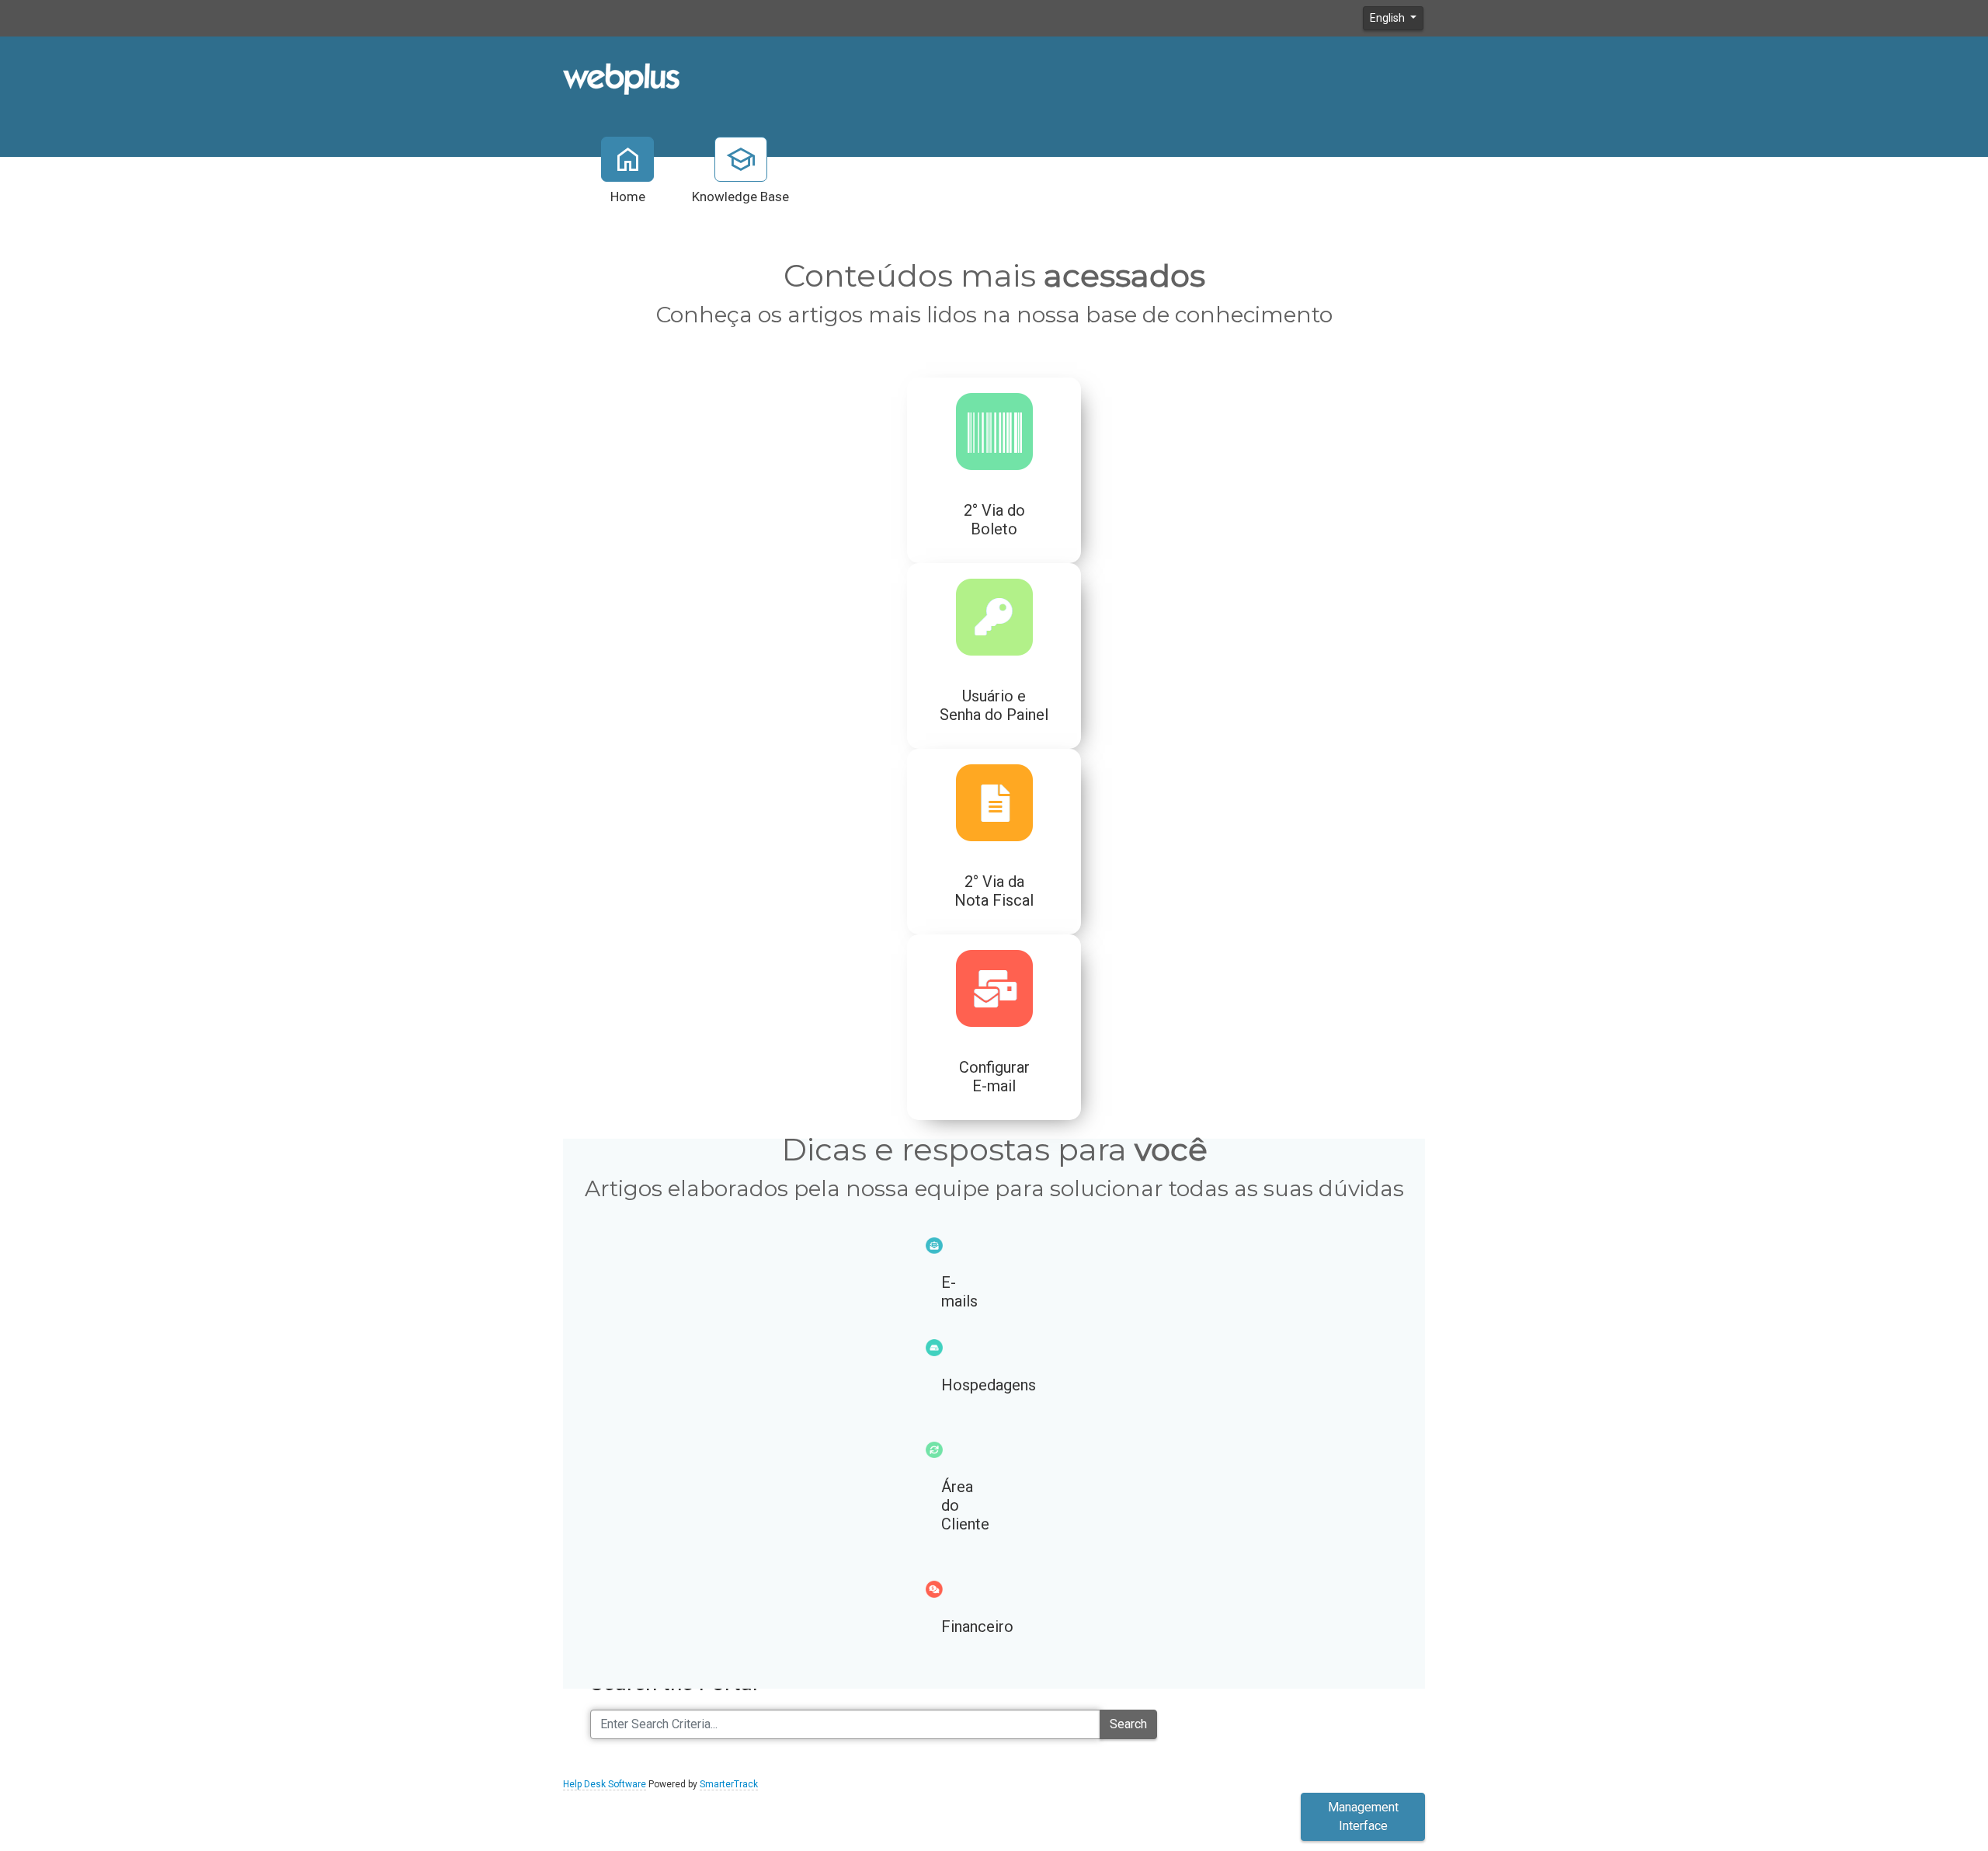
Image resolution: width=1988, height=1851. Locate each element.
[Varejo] (621, 78)
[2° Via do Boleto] (920, 470)
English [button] (1388, 18)
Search (1128, 1724)
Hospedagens (989, 1385)
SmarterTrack (729, 1784)
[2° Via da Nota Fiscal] (920, 842)
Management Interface (1363, 1816)
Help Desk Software (605, 1784)
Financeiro (977, 1627)
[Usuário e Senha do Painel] (920, 656)
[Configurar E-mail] (920, 1027)
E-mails (959, 1292)
